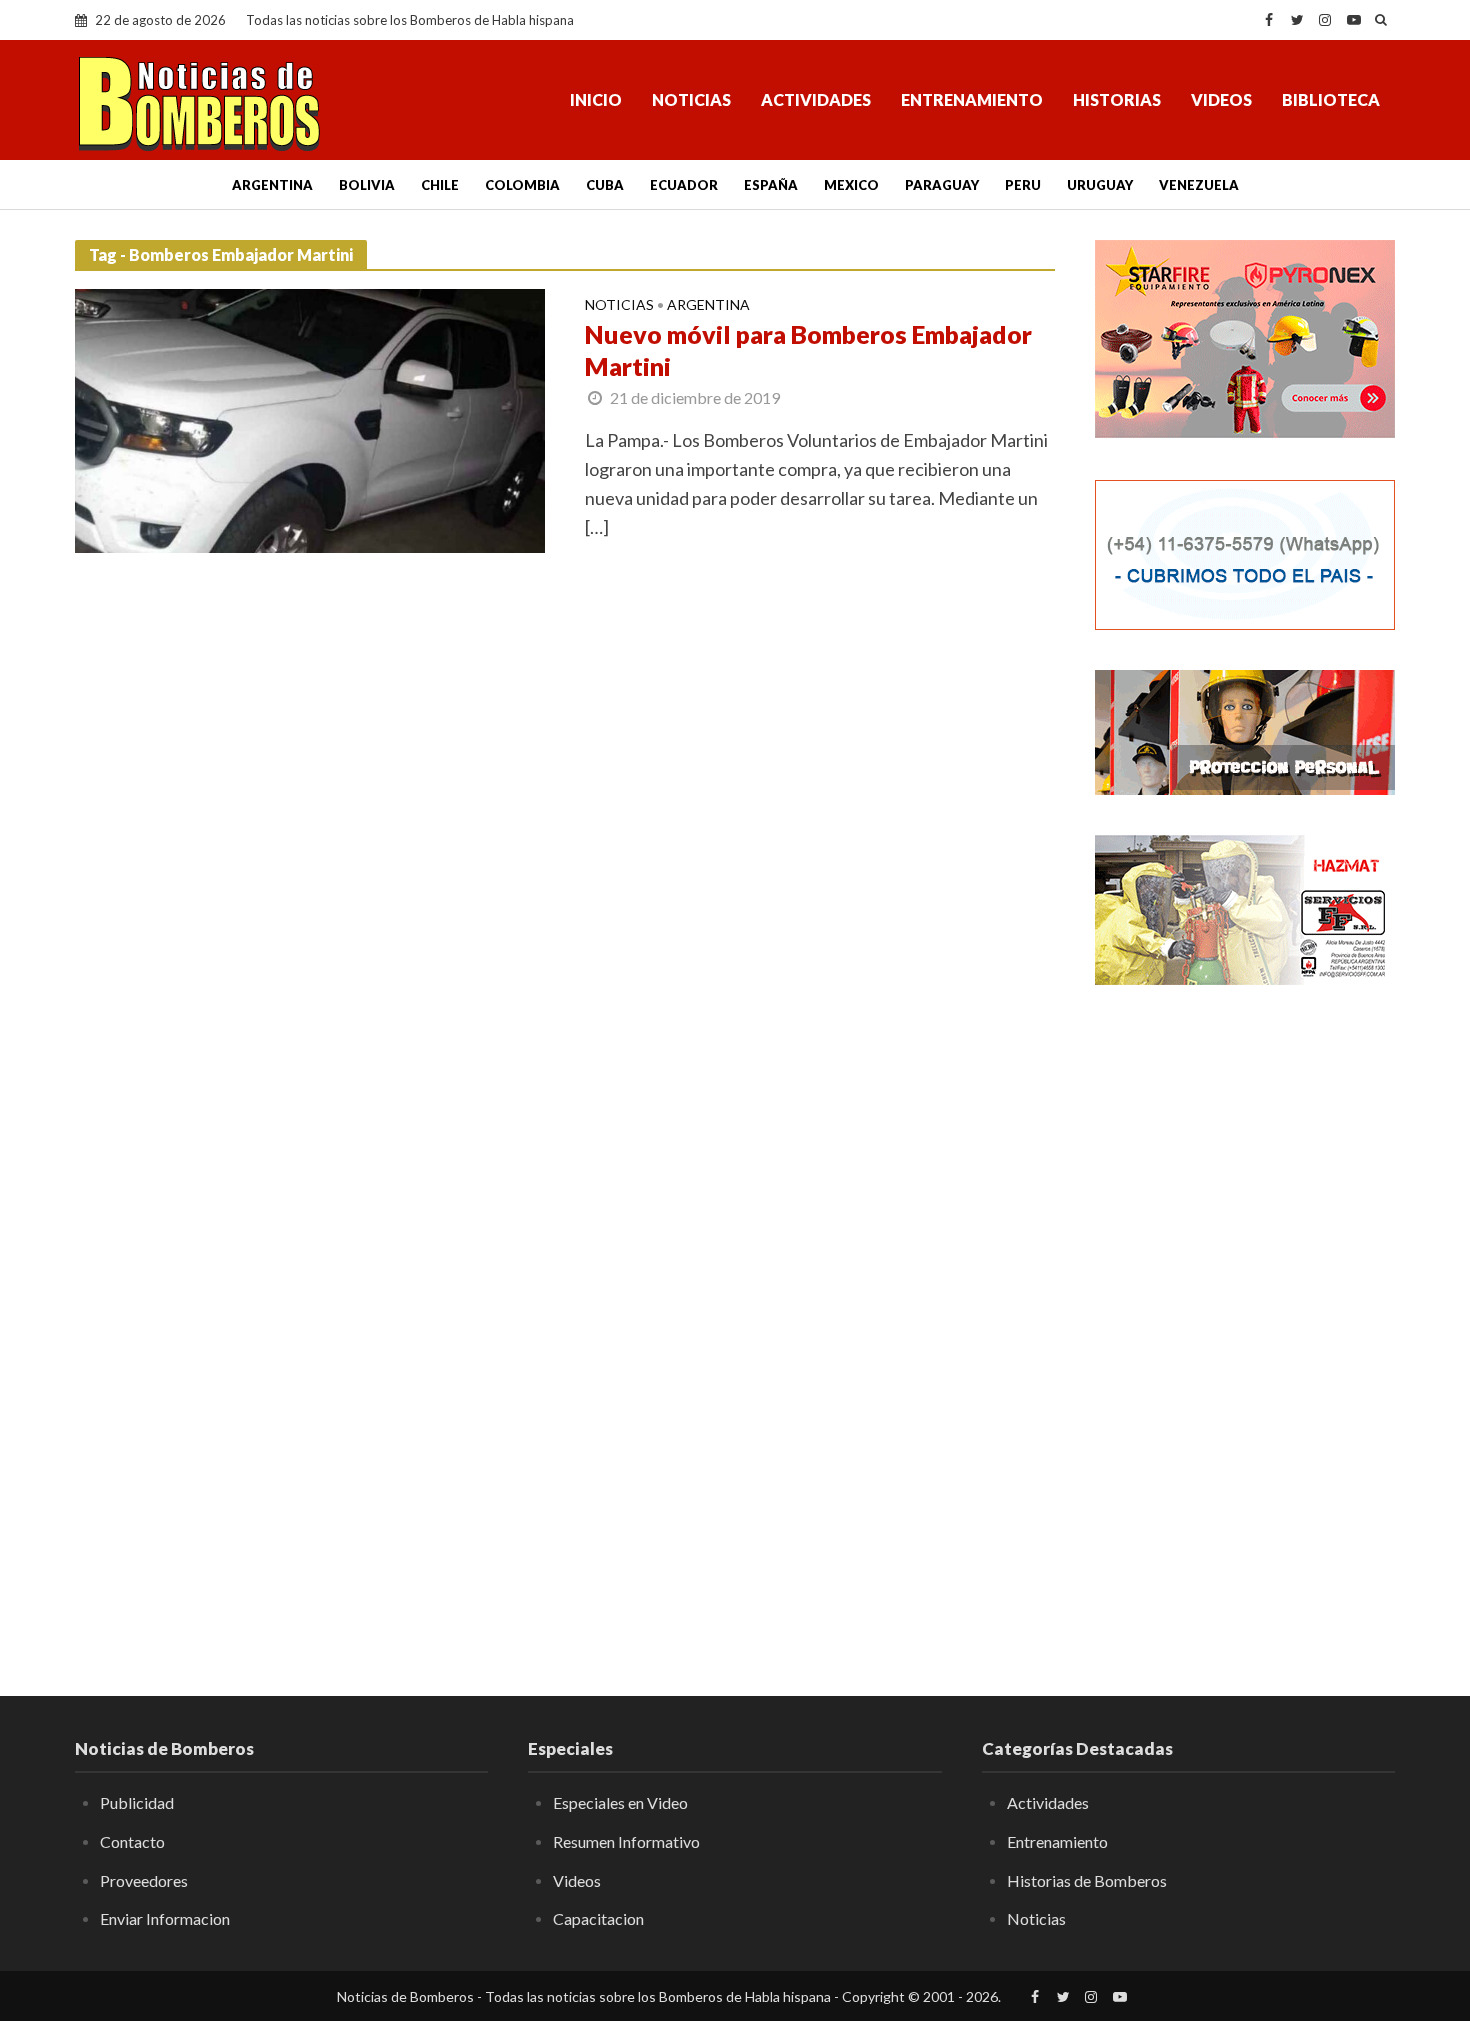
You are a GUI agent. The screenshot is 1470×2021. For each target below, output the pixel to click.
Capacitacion (598, 1918)
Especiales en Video (620, 1802)
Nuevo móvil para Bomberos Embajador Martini (808, 350)
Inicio (596, 99)
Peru (1023, 185)
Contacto (132, 1841)
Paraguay (942, 185)
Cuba (605, 185)
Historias (1117, 99)
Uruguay (1100, 185)
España (771, 185)
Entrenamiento (972, 99)
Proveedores (144, 1880)
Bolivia (367, 185)
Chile (440, 185)
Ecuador (684, 185)
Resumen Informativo (626, 1841)
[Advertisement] (1245, 1325)
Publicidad (137, 1802)
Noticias (691, 99)
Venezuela (1199, 185)
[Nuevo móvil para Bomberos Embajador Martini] (310, 419)
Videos (1221, 99)
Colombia (522, 185)
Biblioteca (1331, 99)
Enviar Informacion (165, 1918)
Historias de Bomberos (1087, 1880)
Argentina (272, 185)
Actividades (816, 99)
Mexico (851, 185)
